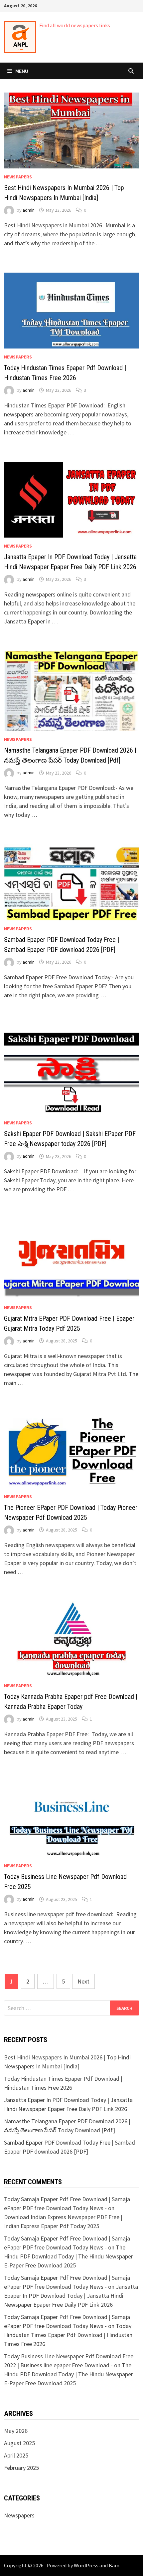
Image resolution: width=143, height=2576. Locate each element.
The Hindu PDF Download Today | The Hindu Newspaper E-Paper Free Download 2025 (69, 2256)
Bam (114, 2565)
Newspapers (18, 177)
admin (29, 210)
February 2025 (21, 2468)
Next (83, 1981)
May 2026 (16, 2431)
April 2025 (16, 2455)
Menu (22, 71)
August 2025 (19, 2443)
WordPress (86, 2565)
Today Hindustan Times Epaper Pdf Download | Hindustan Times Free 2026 (68, 2335)
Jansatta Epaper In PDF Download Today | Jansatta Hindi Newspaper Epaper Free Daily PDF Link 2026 (71, 2296)
